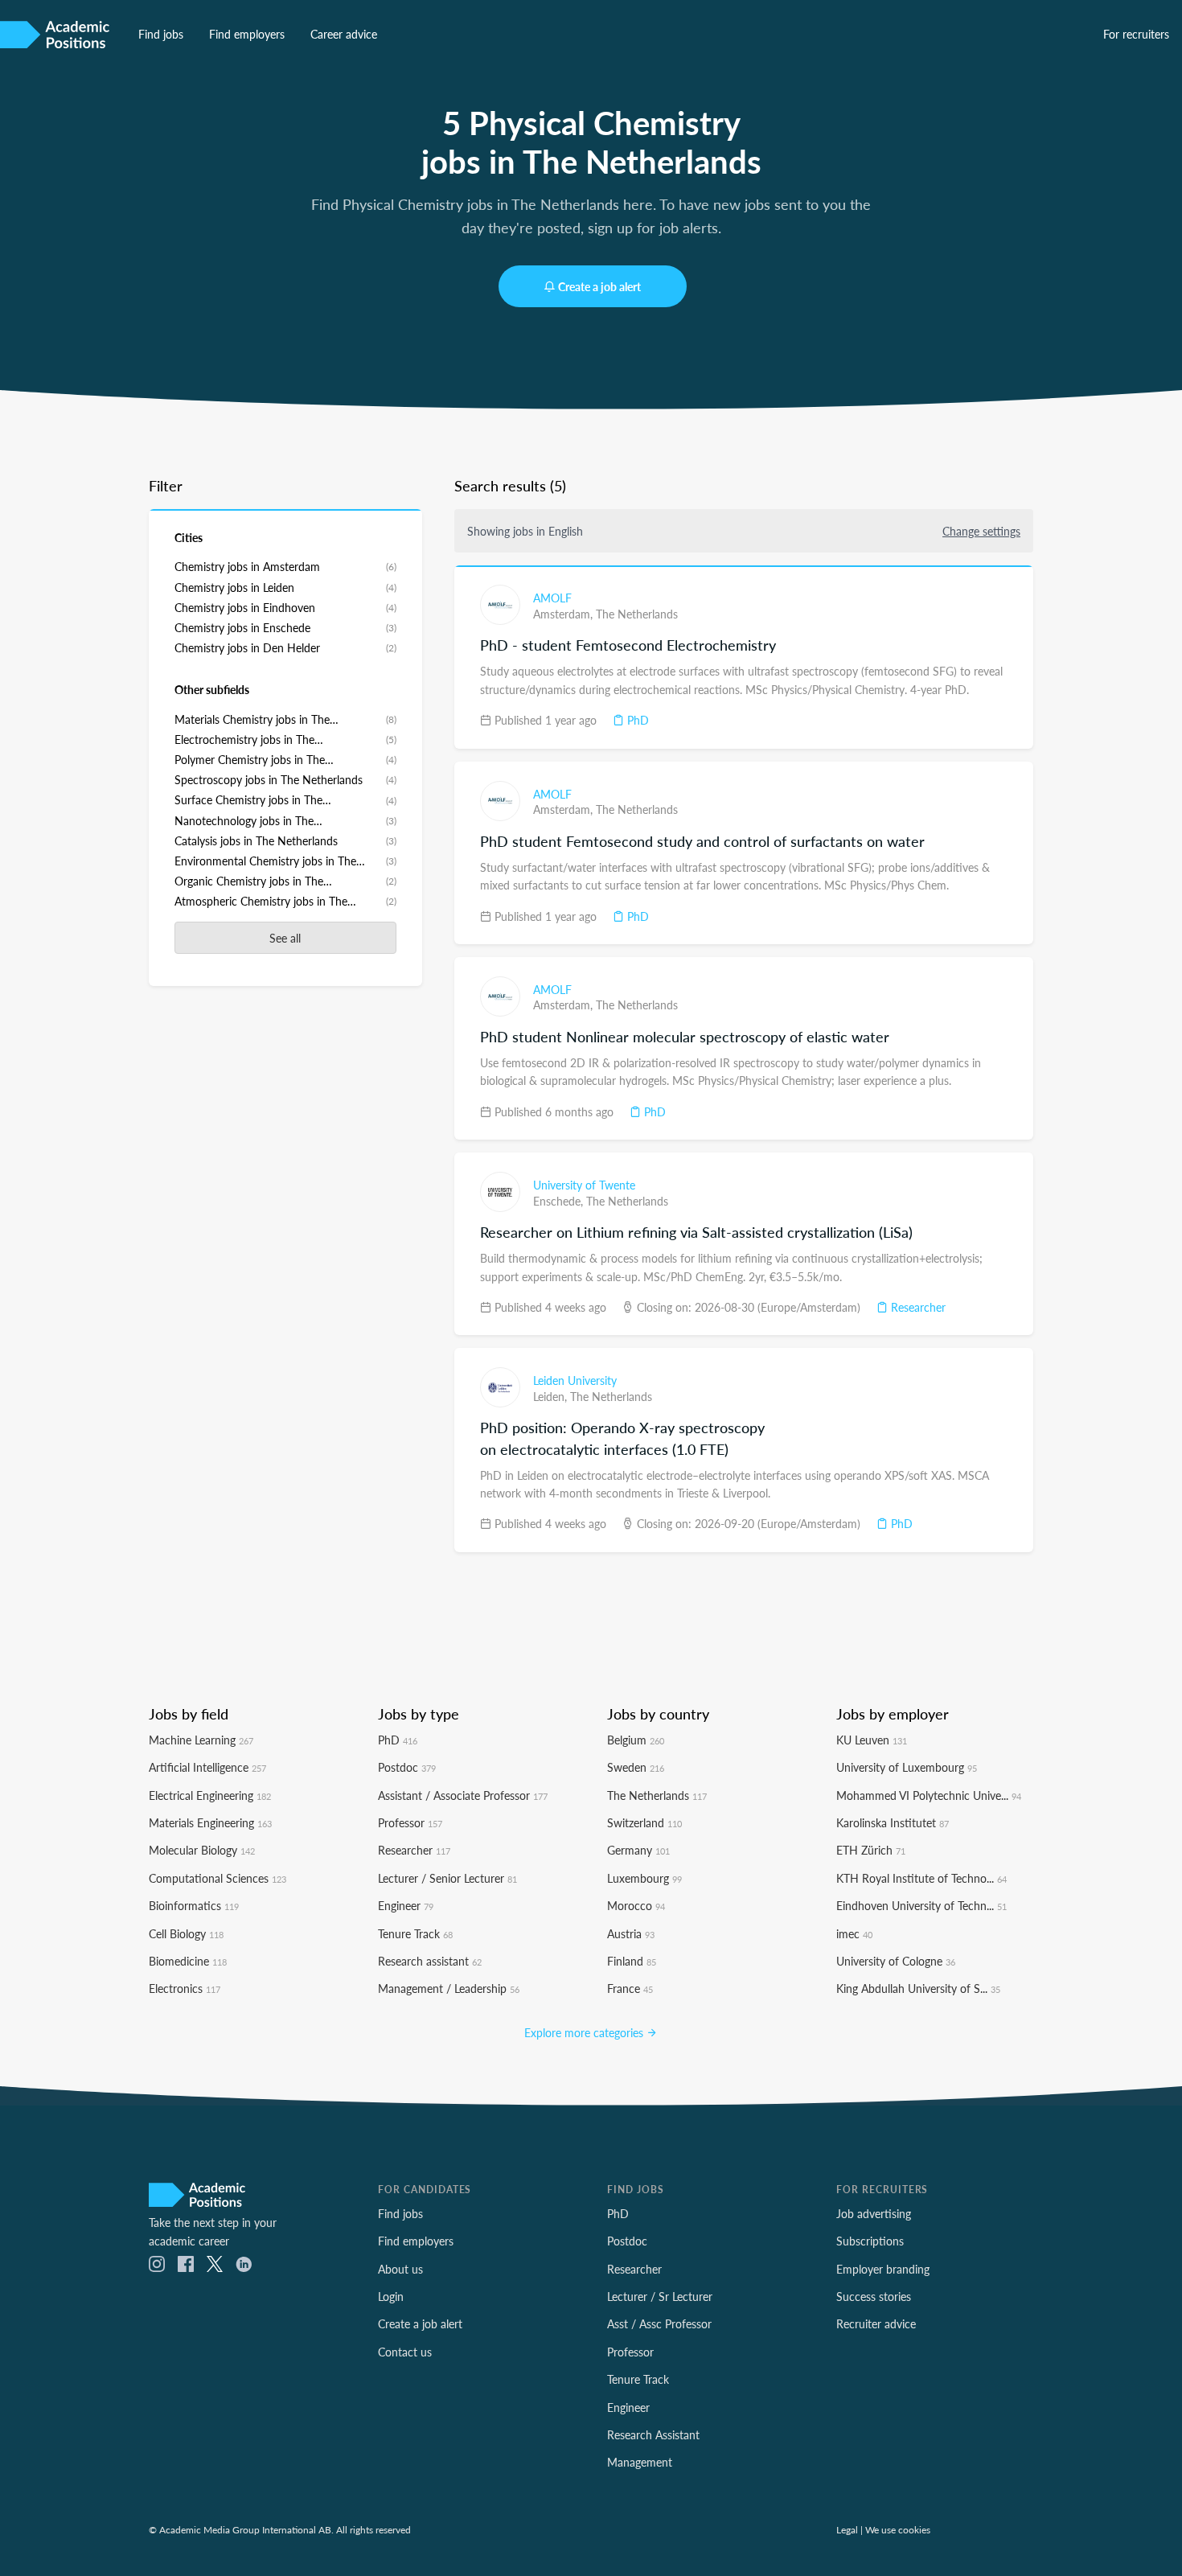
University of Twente (584, 1185)
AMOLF (552, 598)
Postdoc (407, 1767)
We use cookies (898, 2529)
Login (391, 2296)
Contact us (405, 2352)
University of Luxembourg (907, 1767)
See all (285, 938)
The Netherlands (637, 614)
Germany (638, 1850)
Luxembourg (644, 1878)
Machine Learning (201, 1740)
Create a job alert (599, 286)
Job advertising (874, 2213)
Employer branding (883, 2269)
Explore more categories (585, 2032)
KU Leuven (872, 1740)
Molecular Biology (202, 1850)
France (630, 1988)
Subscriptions (870, 2241)
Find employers (247, 34)
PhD (636, 720)
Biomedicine (188, 1961)
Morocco (636, 1905)
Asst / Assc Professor (659, 2323)
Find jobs (161, 34)
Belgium (636, 1740)
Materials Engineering (210, 1822)
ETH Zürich (871, 1850)
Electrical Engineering (210, 1795)
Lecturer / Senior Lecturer (447, 1878)
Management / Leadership (449, 1988)
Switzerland (644, 1822)
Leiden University (575, 1380)
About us (400, 2269)
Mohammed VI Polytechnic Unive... (929, 1795)
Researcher (917, 1307)
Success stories (874, 2296)
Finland (632, 1961)
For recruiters (1136, 34)
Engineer (406, 1905)
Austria (631, 1933)
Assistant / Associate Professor (463, 1795)
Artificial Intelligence (207, 1767)
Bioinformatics (194, 1905)
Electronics (185, 1988)
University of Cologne (896, 1961)
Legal (847, 2529)
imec (854, 1933)
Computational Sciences (218, 1878)
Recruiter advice (876, 2323)
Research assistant (430, 1961)
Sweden (636, 1767)
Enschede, (560, 1201)
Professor (410, 1822)
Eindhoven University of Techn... (921, 1905)
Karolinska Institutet (893, 1822)
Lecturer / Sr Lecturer (660, 2296)
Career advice (344, 34)
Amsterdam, (564, 614)
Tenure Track (415, 1933)
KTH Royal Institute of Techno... (921, 1878)
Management (640, 2462)
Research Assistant (653, 2434)
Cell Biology (186, 1933)
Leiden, (552, 1396)
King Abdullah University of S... (918, 1988)
